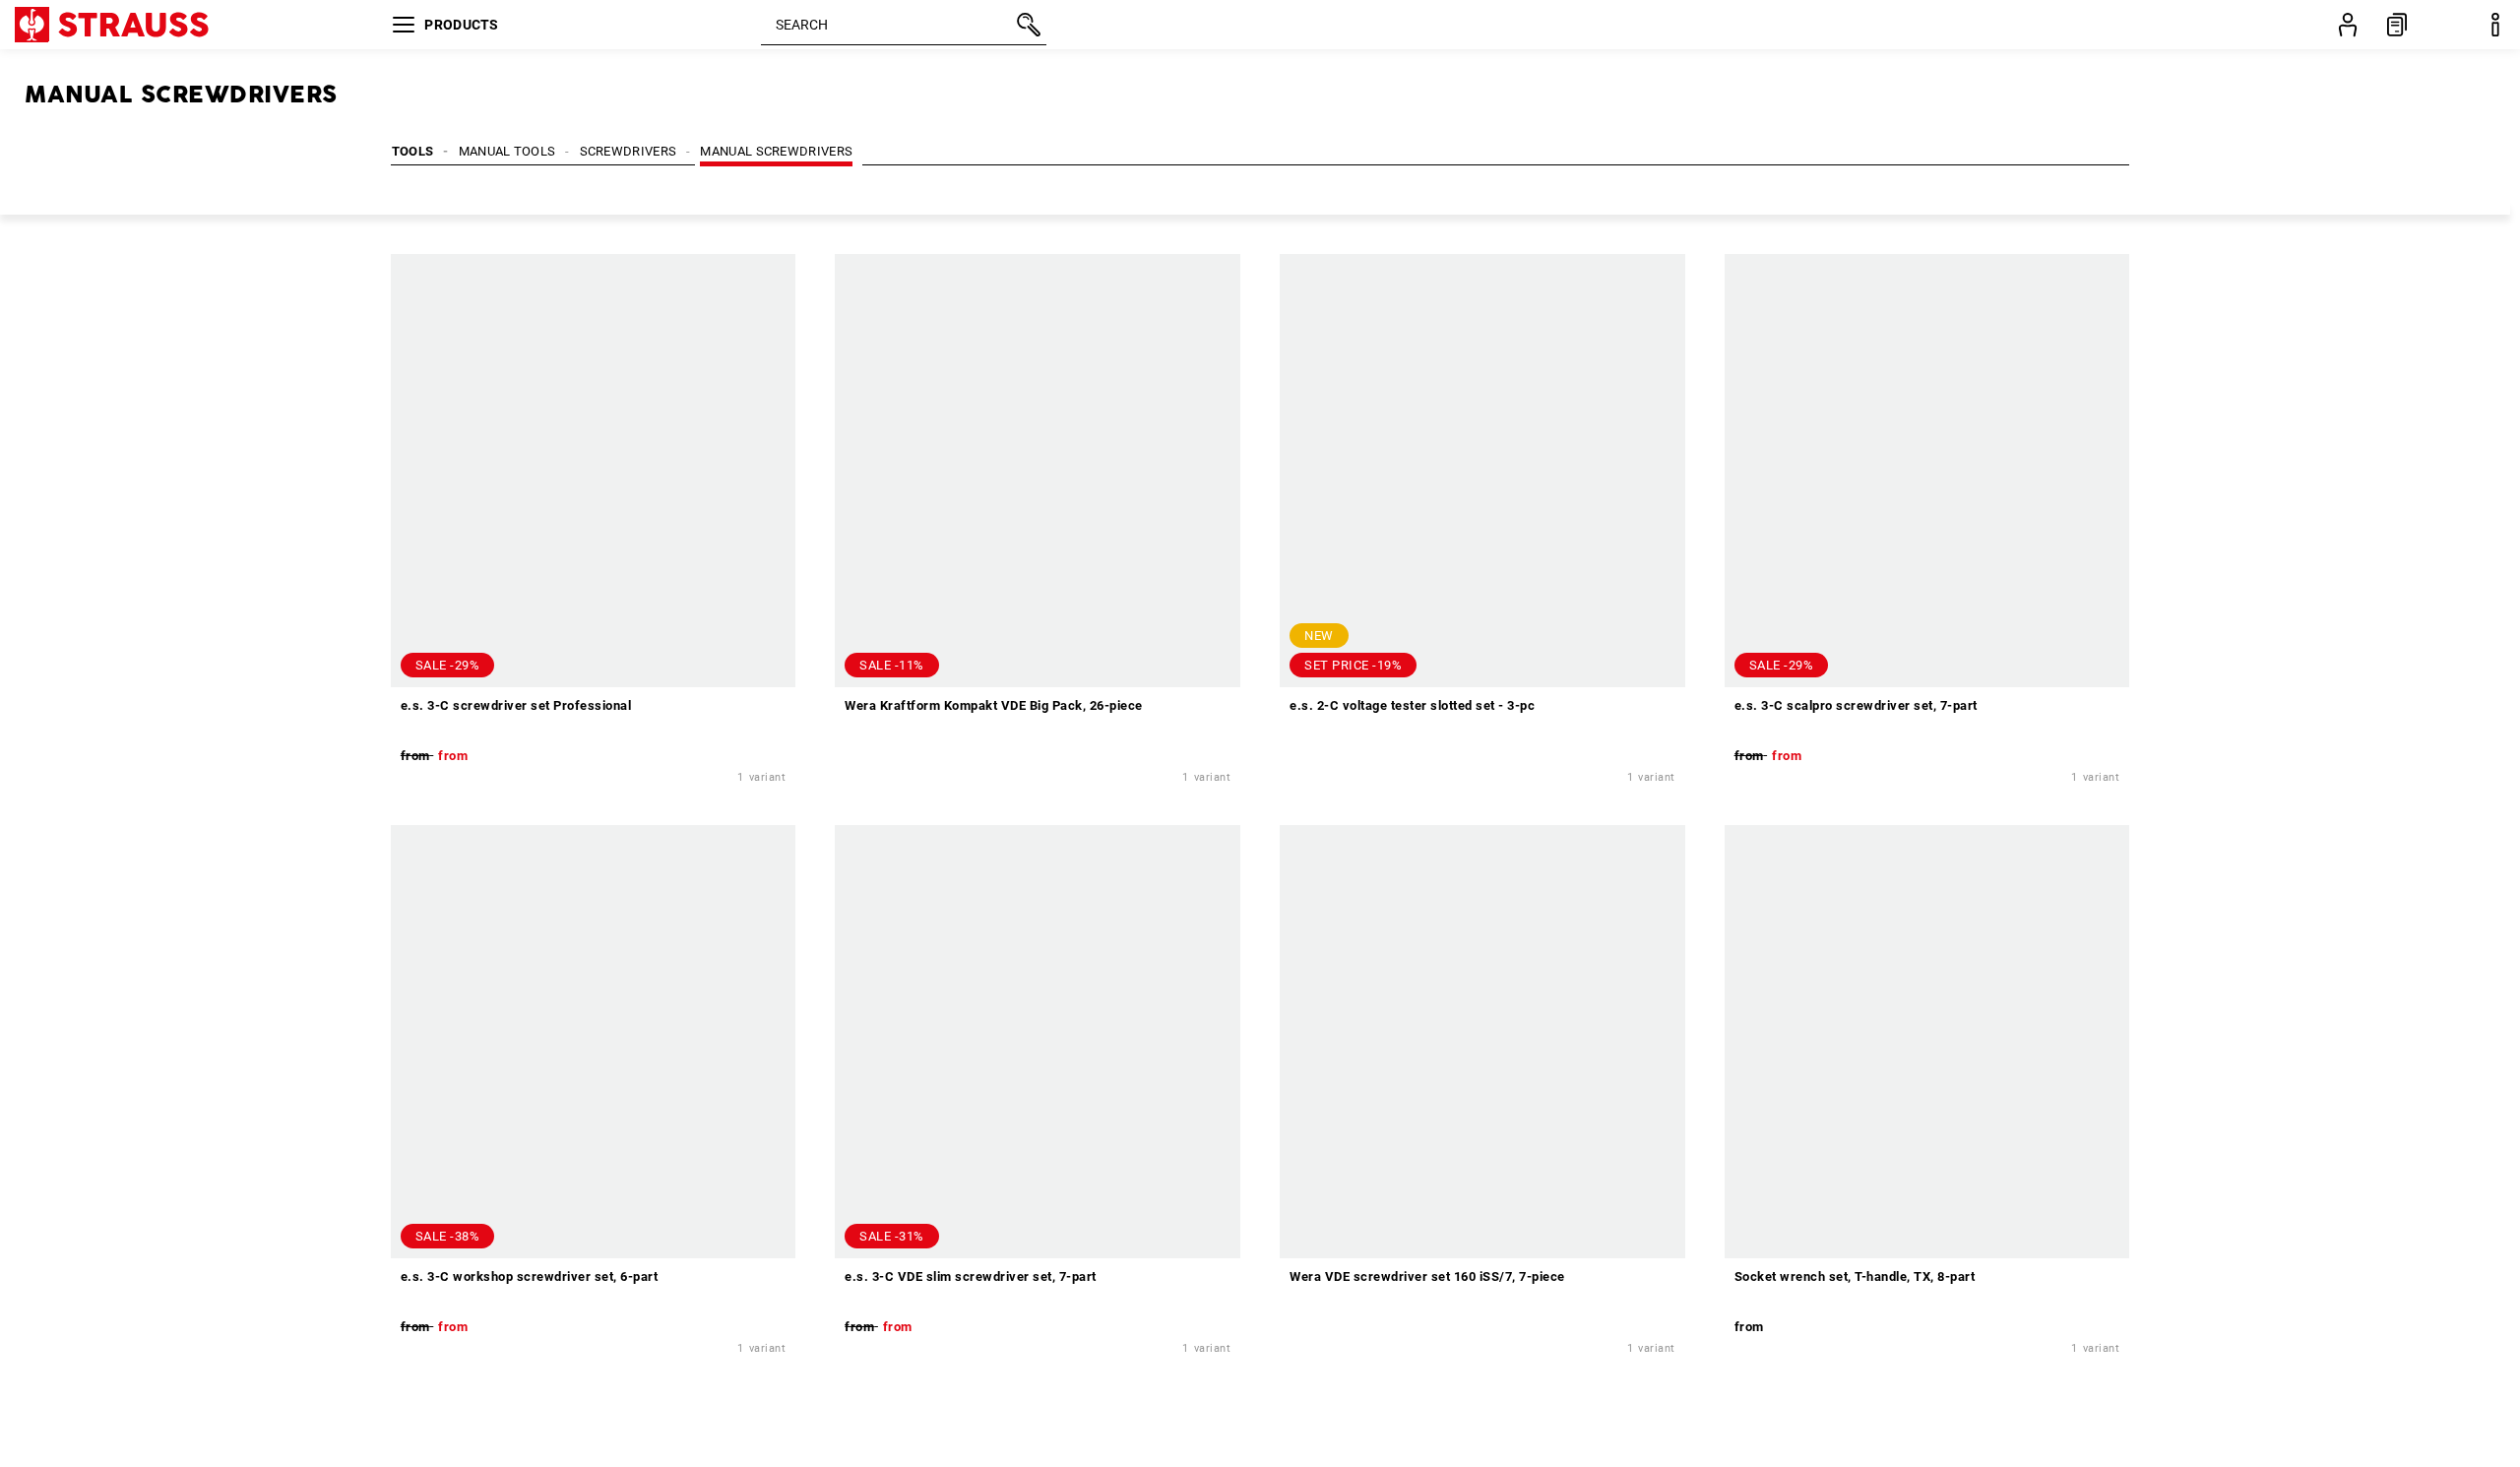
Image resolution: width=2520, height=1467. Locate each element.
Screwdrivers (629, 151)
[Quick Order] (2397, 25)
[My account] (2348, 25)
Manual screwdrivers (776, 151)
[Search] (1027, 25)
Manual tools (507, 151)
